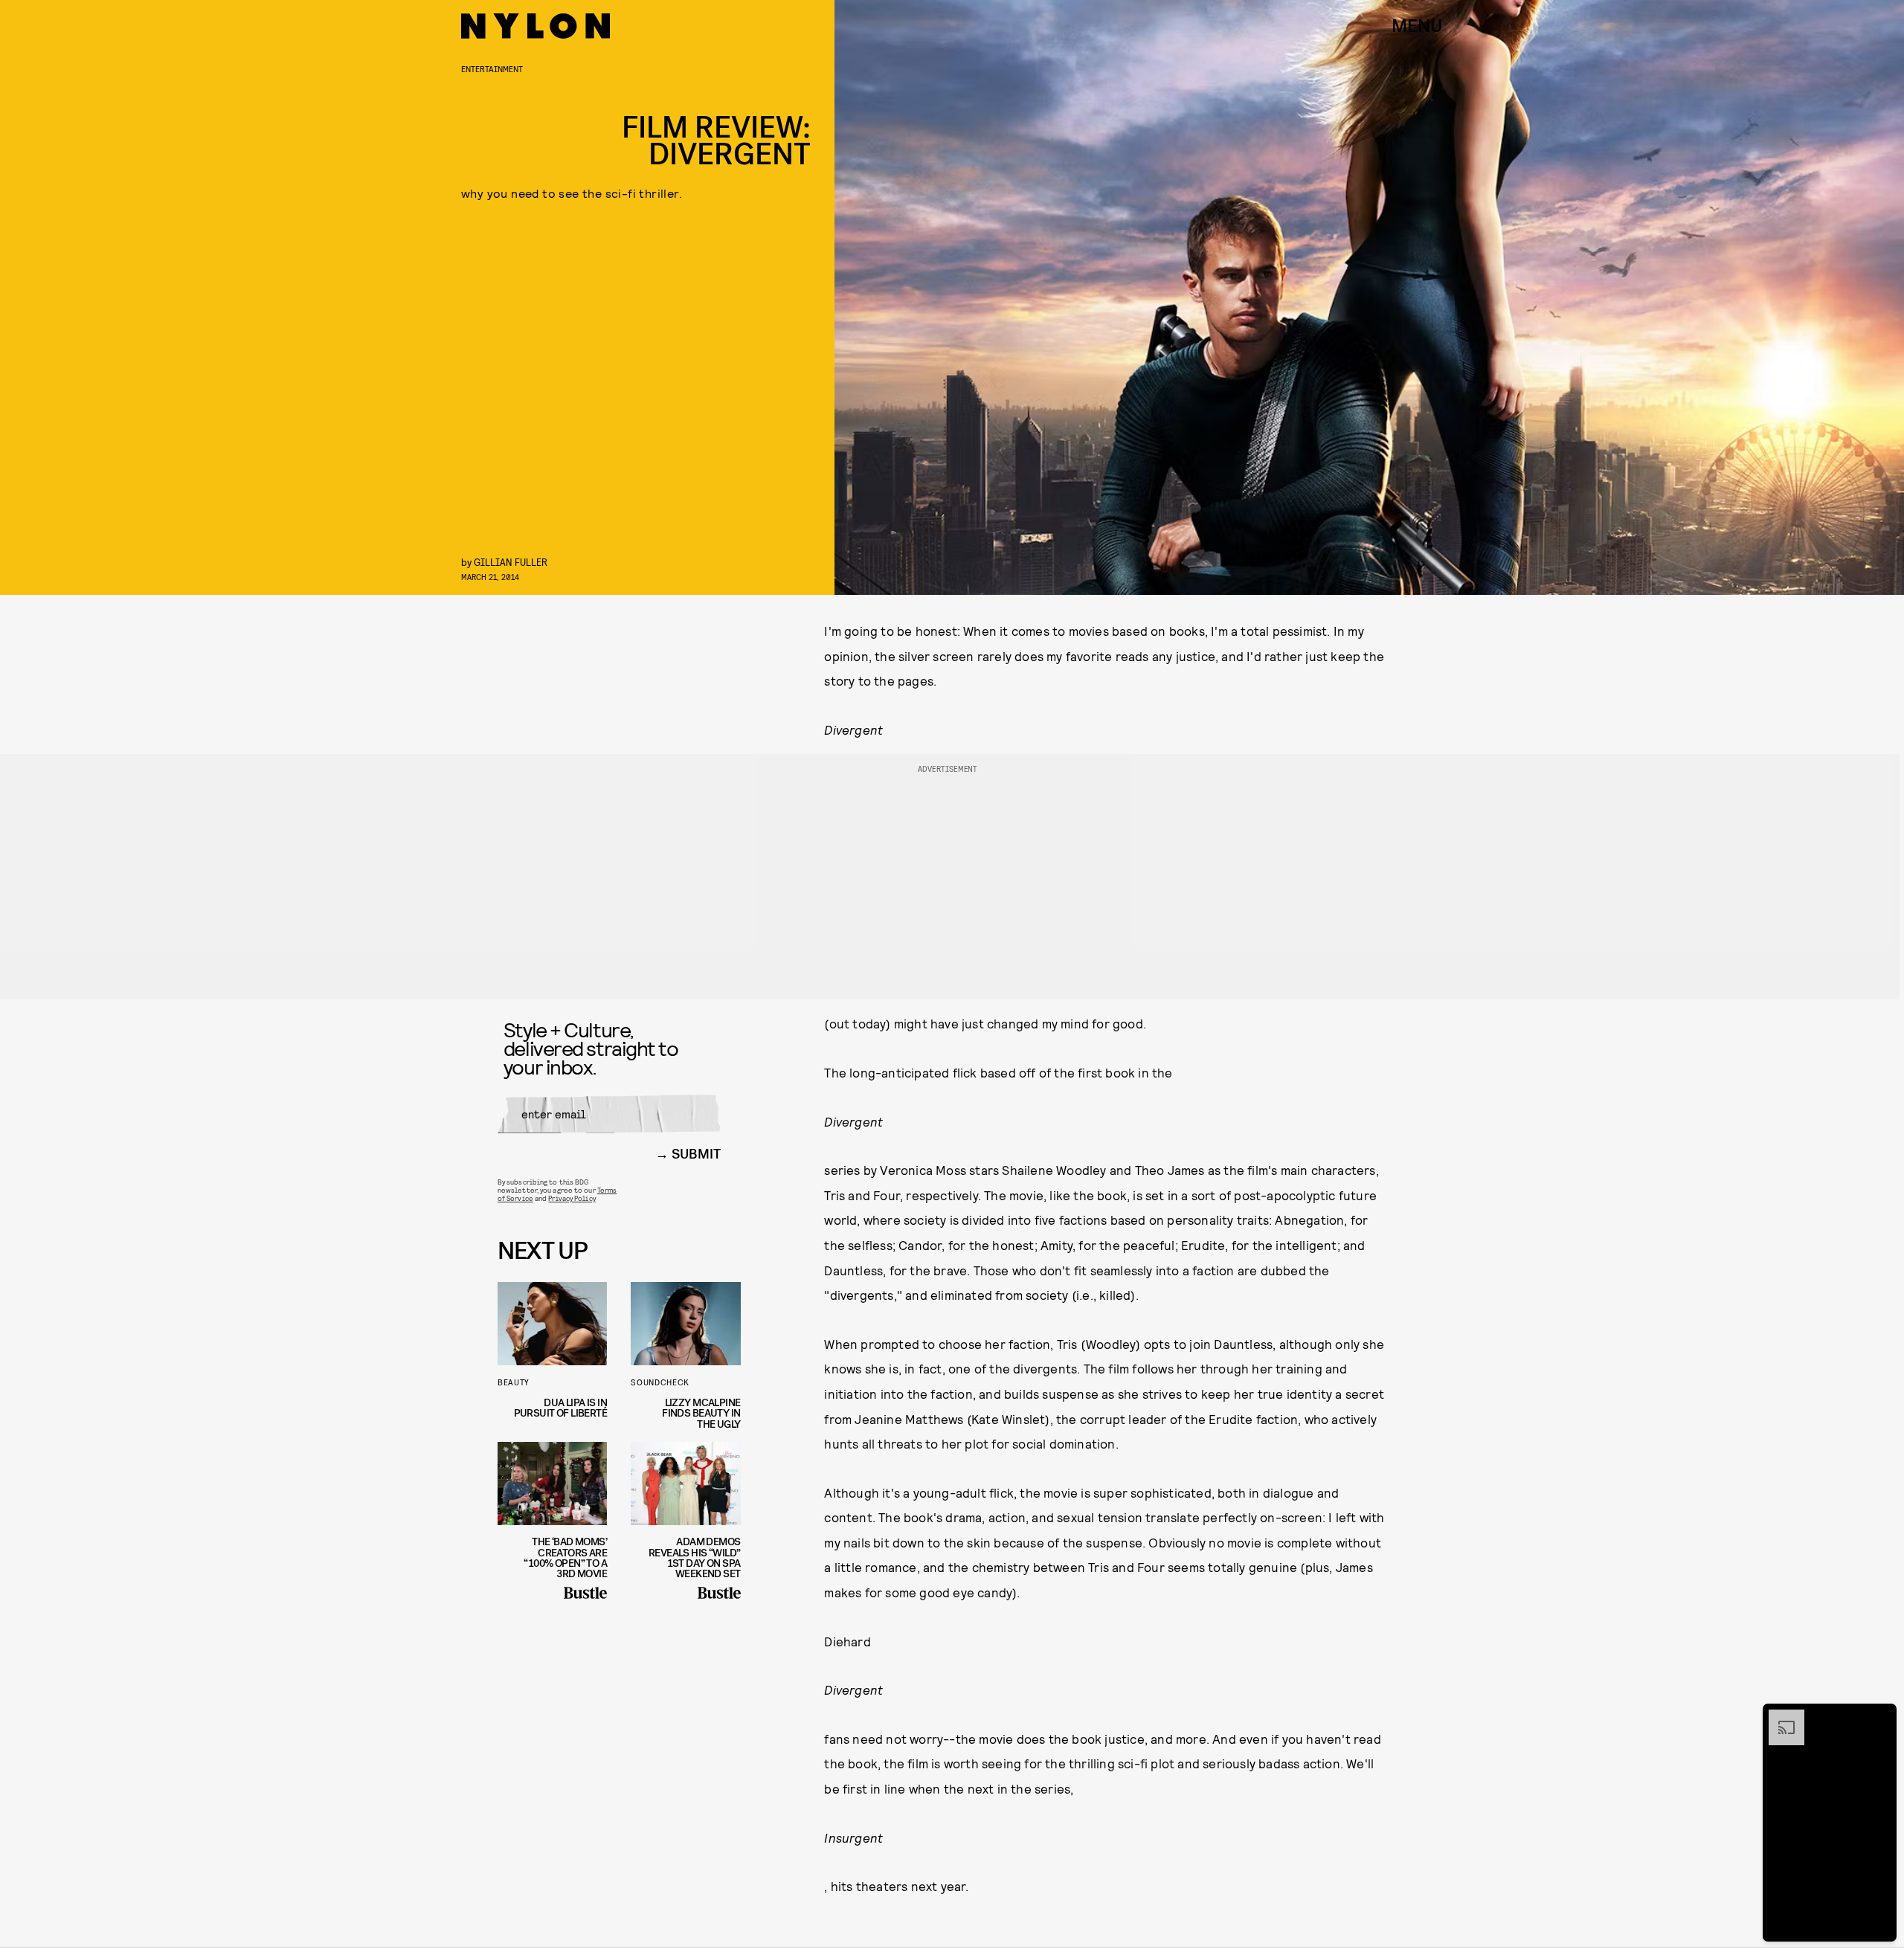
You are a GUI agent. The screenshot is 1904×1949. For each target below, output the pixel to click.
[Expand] (1779, 1717)
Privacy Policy (572, 1198)
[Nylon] (535, 26)
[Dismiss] (1880, 1717)
